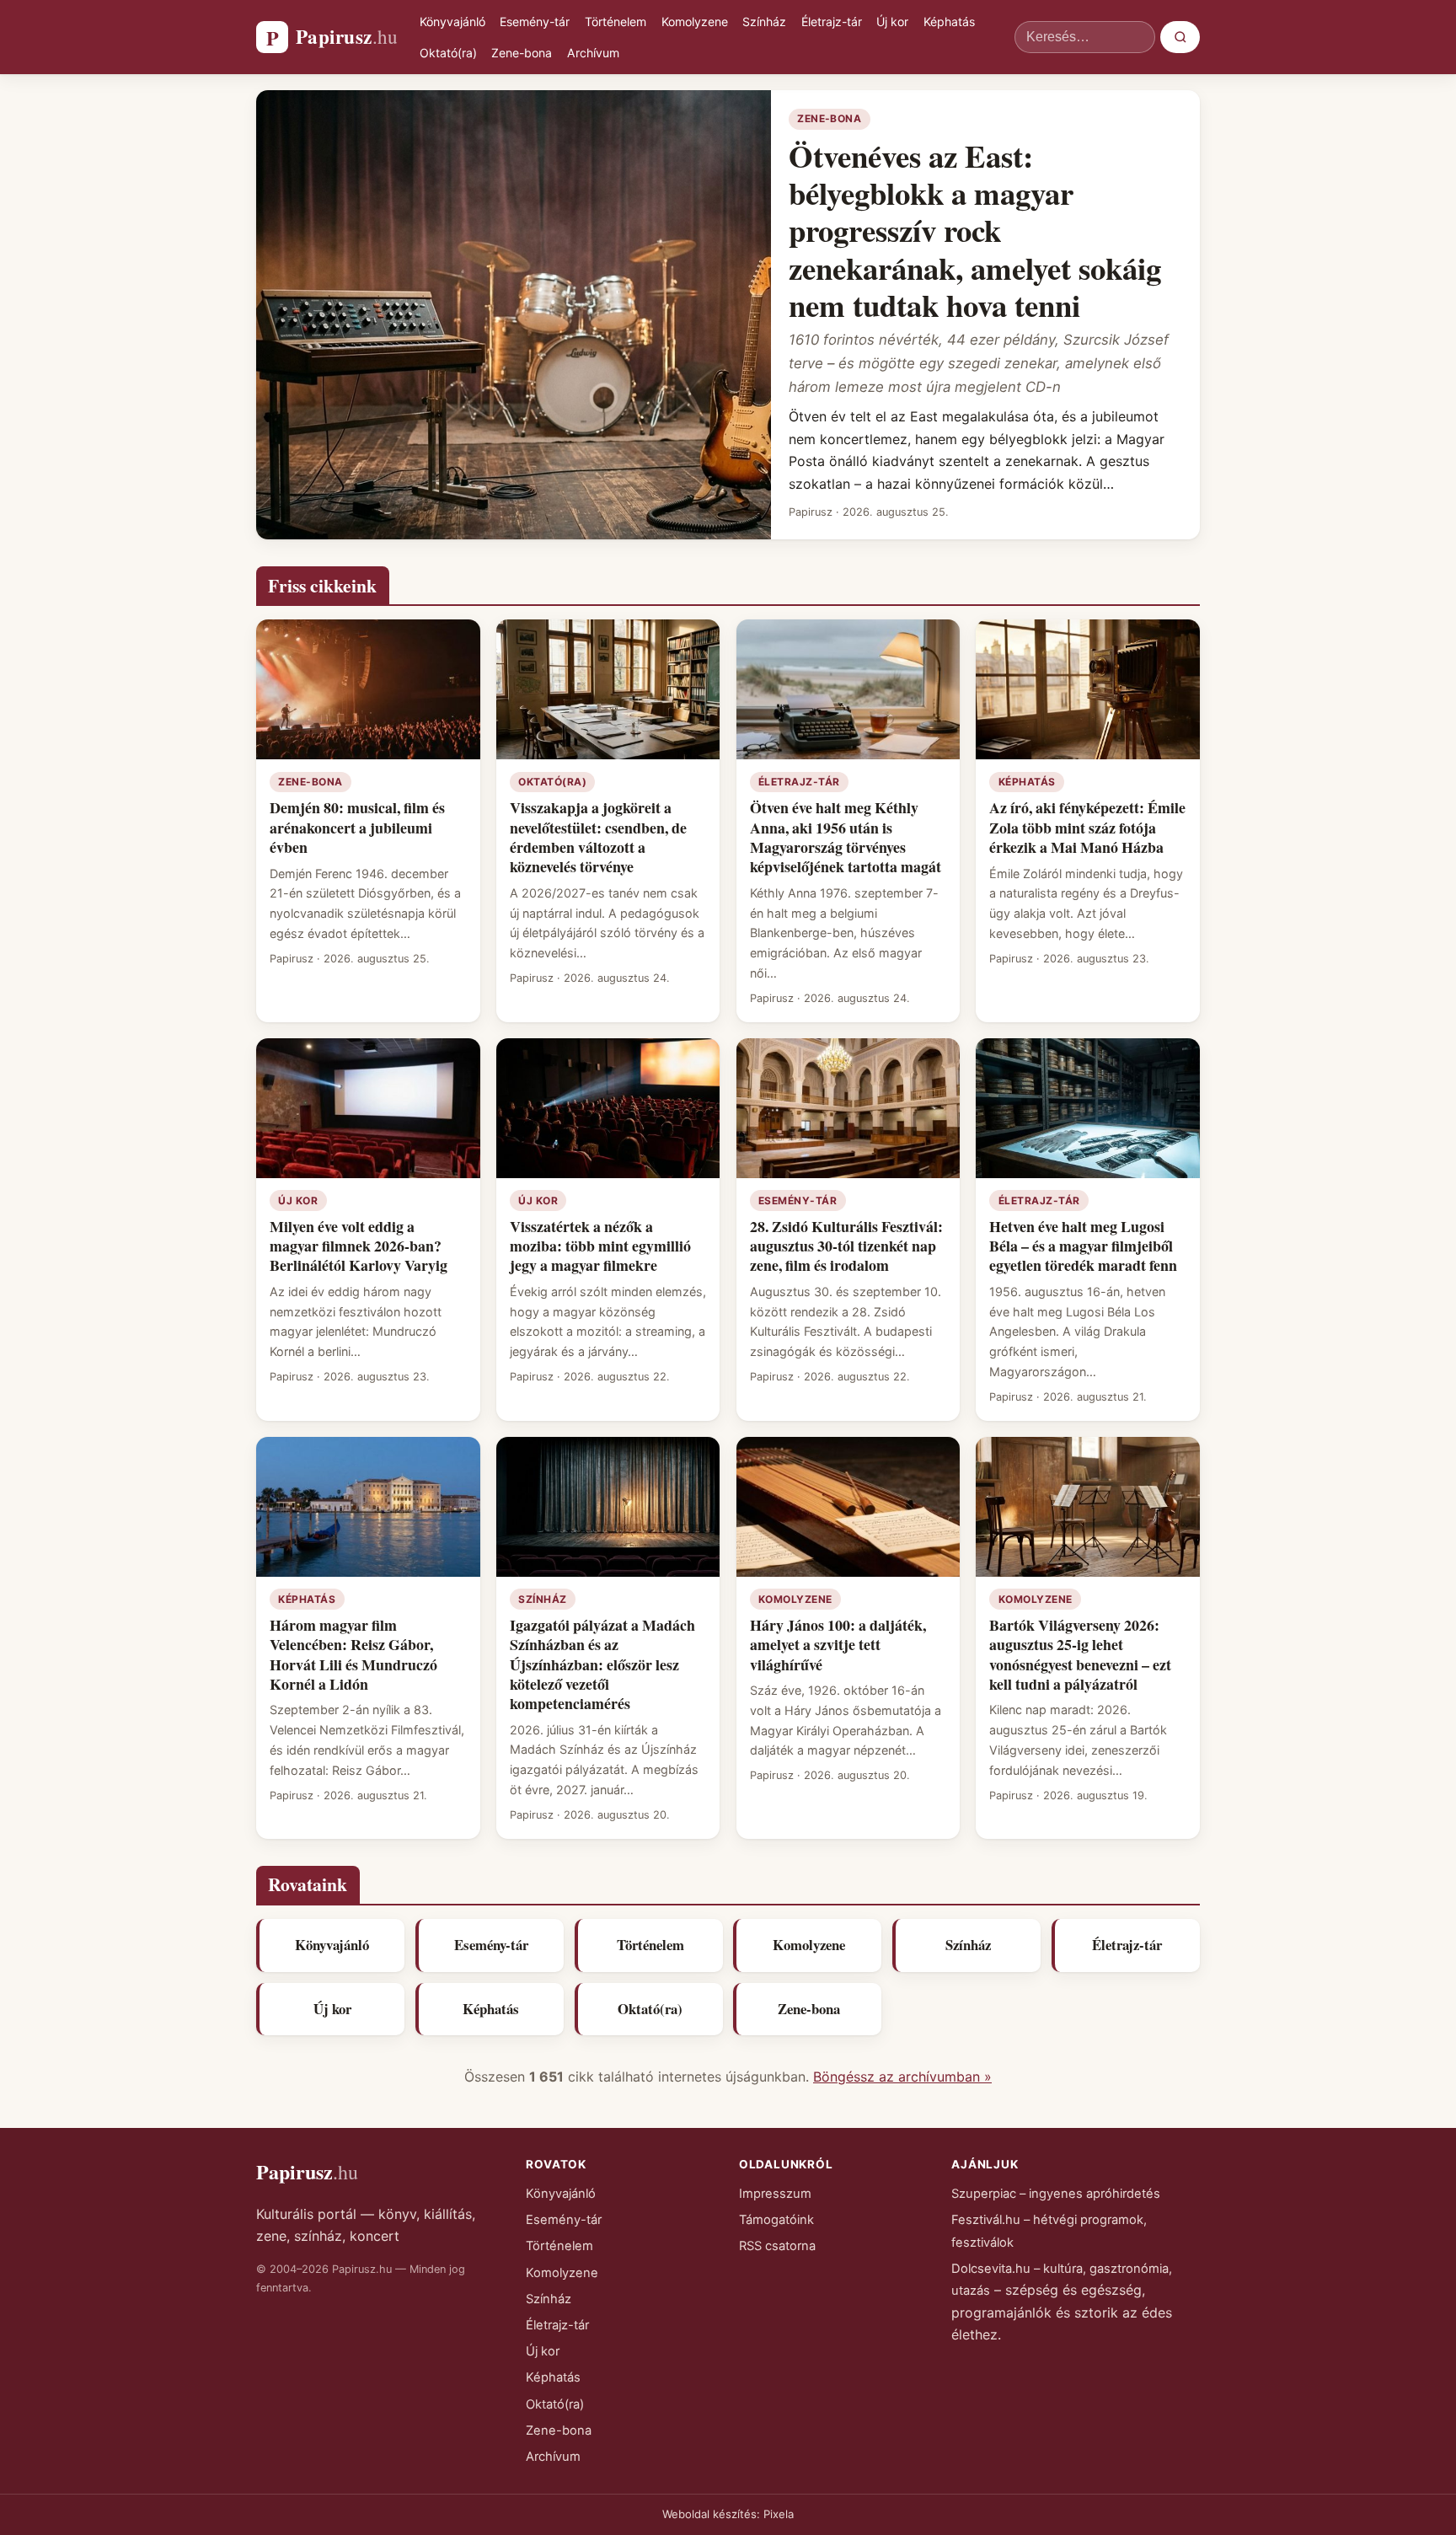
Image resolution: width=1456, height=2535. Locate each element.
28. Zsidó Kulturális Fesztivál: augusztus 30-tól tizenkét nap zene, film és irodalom (846, 1246)
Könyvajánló (452, 21)
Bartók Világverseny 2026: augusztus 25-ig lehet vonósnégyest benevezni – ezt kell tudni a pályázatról (1080, 1654)
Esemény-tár (535, 21)
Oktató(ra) (448, 53)
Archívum (593, 53)
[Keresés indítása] (1180, 37)
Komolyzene (695, 21)
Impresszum (775, 2194)
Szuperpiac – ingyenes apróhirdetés (1056, 2194)
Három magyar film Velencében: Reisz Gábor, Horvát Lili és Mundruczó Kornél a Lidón (353, 1654)
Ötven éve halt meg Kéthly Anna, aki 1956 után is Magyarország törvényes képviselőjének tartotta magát (846, 837)
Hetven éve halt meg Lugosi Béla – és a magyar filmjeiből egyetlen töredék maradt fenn (1083, 1246)
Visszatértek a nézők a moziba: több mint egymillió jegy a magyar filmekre (600, 1246)
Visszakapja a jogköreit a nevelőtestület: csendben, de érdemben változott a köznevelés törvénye (598, 837)
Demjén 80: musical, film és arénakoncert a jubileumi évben (357, 827)
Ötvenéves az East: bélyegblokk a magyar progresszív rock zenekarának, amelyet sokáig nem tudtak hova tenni (975, 230)
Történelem (616, 21)
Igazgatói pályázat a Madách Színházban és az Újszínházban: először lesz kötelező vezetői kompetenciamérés (602, 1664)
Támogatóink (776, 2220)
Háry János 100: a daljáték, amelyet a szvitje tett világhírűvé (838, 1645)
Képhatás (949, 21)
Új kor (892, 21)
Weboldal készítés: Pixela (728, 2514)
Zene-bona (522, 53)
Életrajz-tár (832, 21)
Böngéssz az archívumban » (902, 2077)
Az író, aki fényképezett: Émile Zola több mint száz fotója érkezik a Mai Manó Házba (1087, 827)
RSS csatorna (777, 2246)
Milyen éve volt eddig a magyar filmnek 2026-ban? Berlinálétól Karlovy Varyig (359, 1246)
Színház (764, 21)
